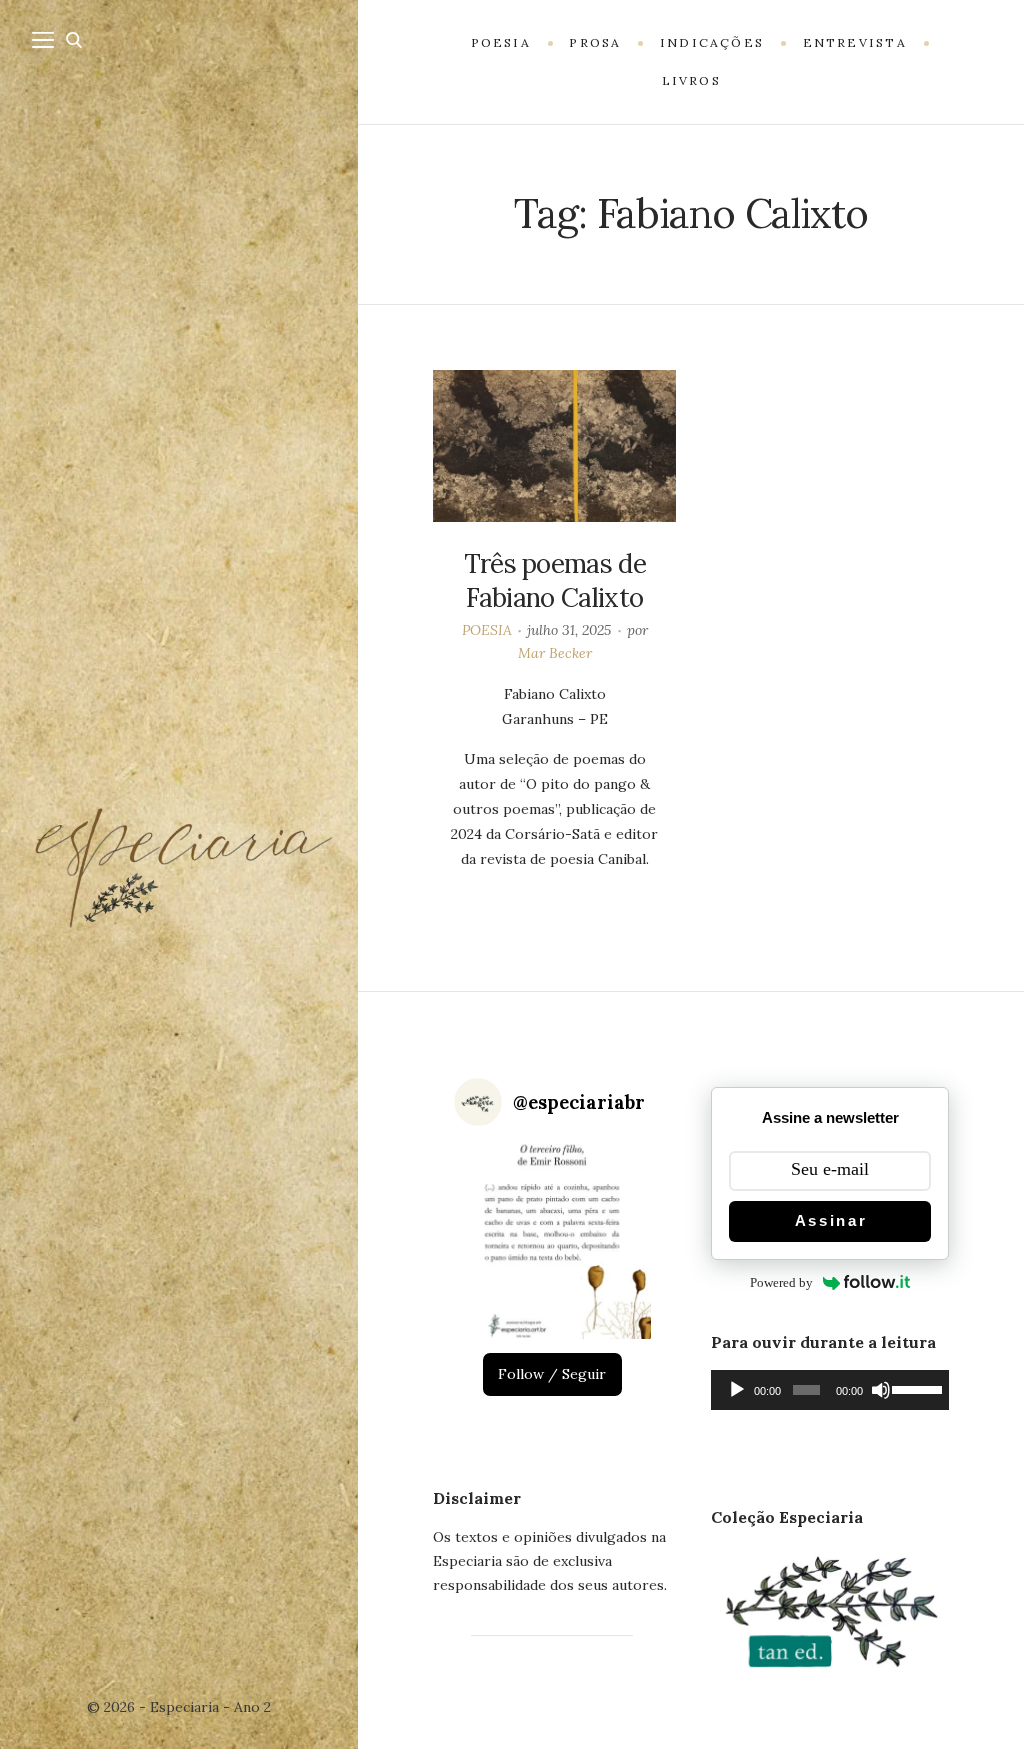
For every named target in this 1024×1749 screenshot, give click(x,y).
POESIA (487, 630)
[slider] (915, 1388)
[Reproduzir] (737, 1390)
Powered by (781, 1282)
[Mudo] (881, 1390)
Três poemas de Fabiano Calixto (555, 580)
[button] (552, 1240)
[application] (830, 1390)
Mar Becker (555, 653)
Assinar (831, 1220)
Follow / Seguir (552, 1374)
